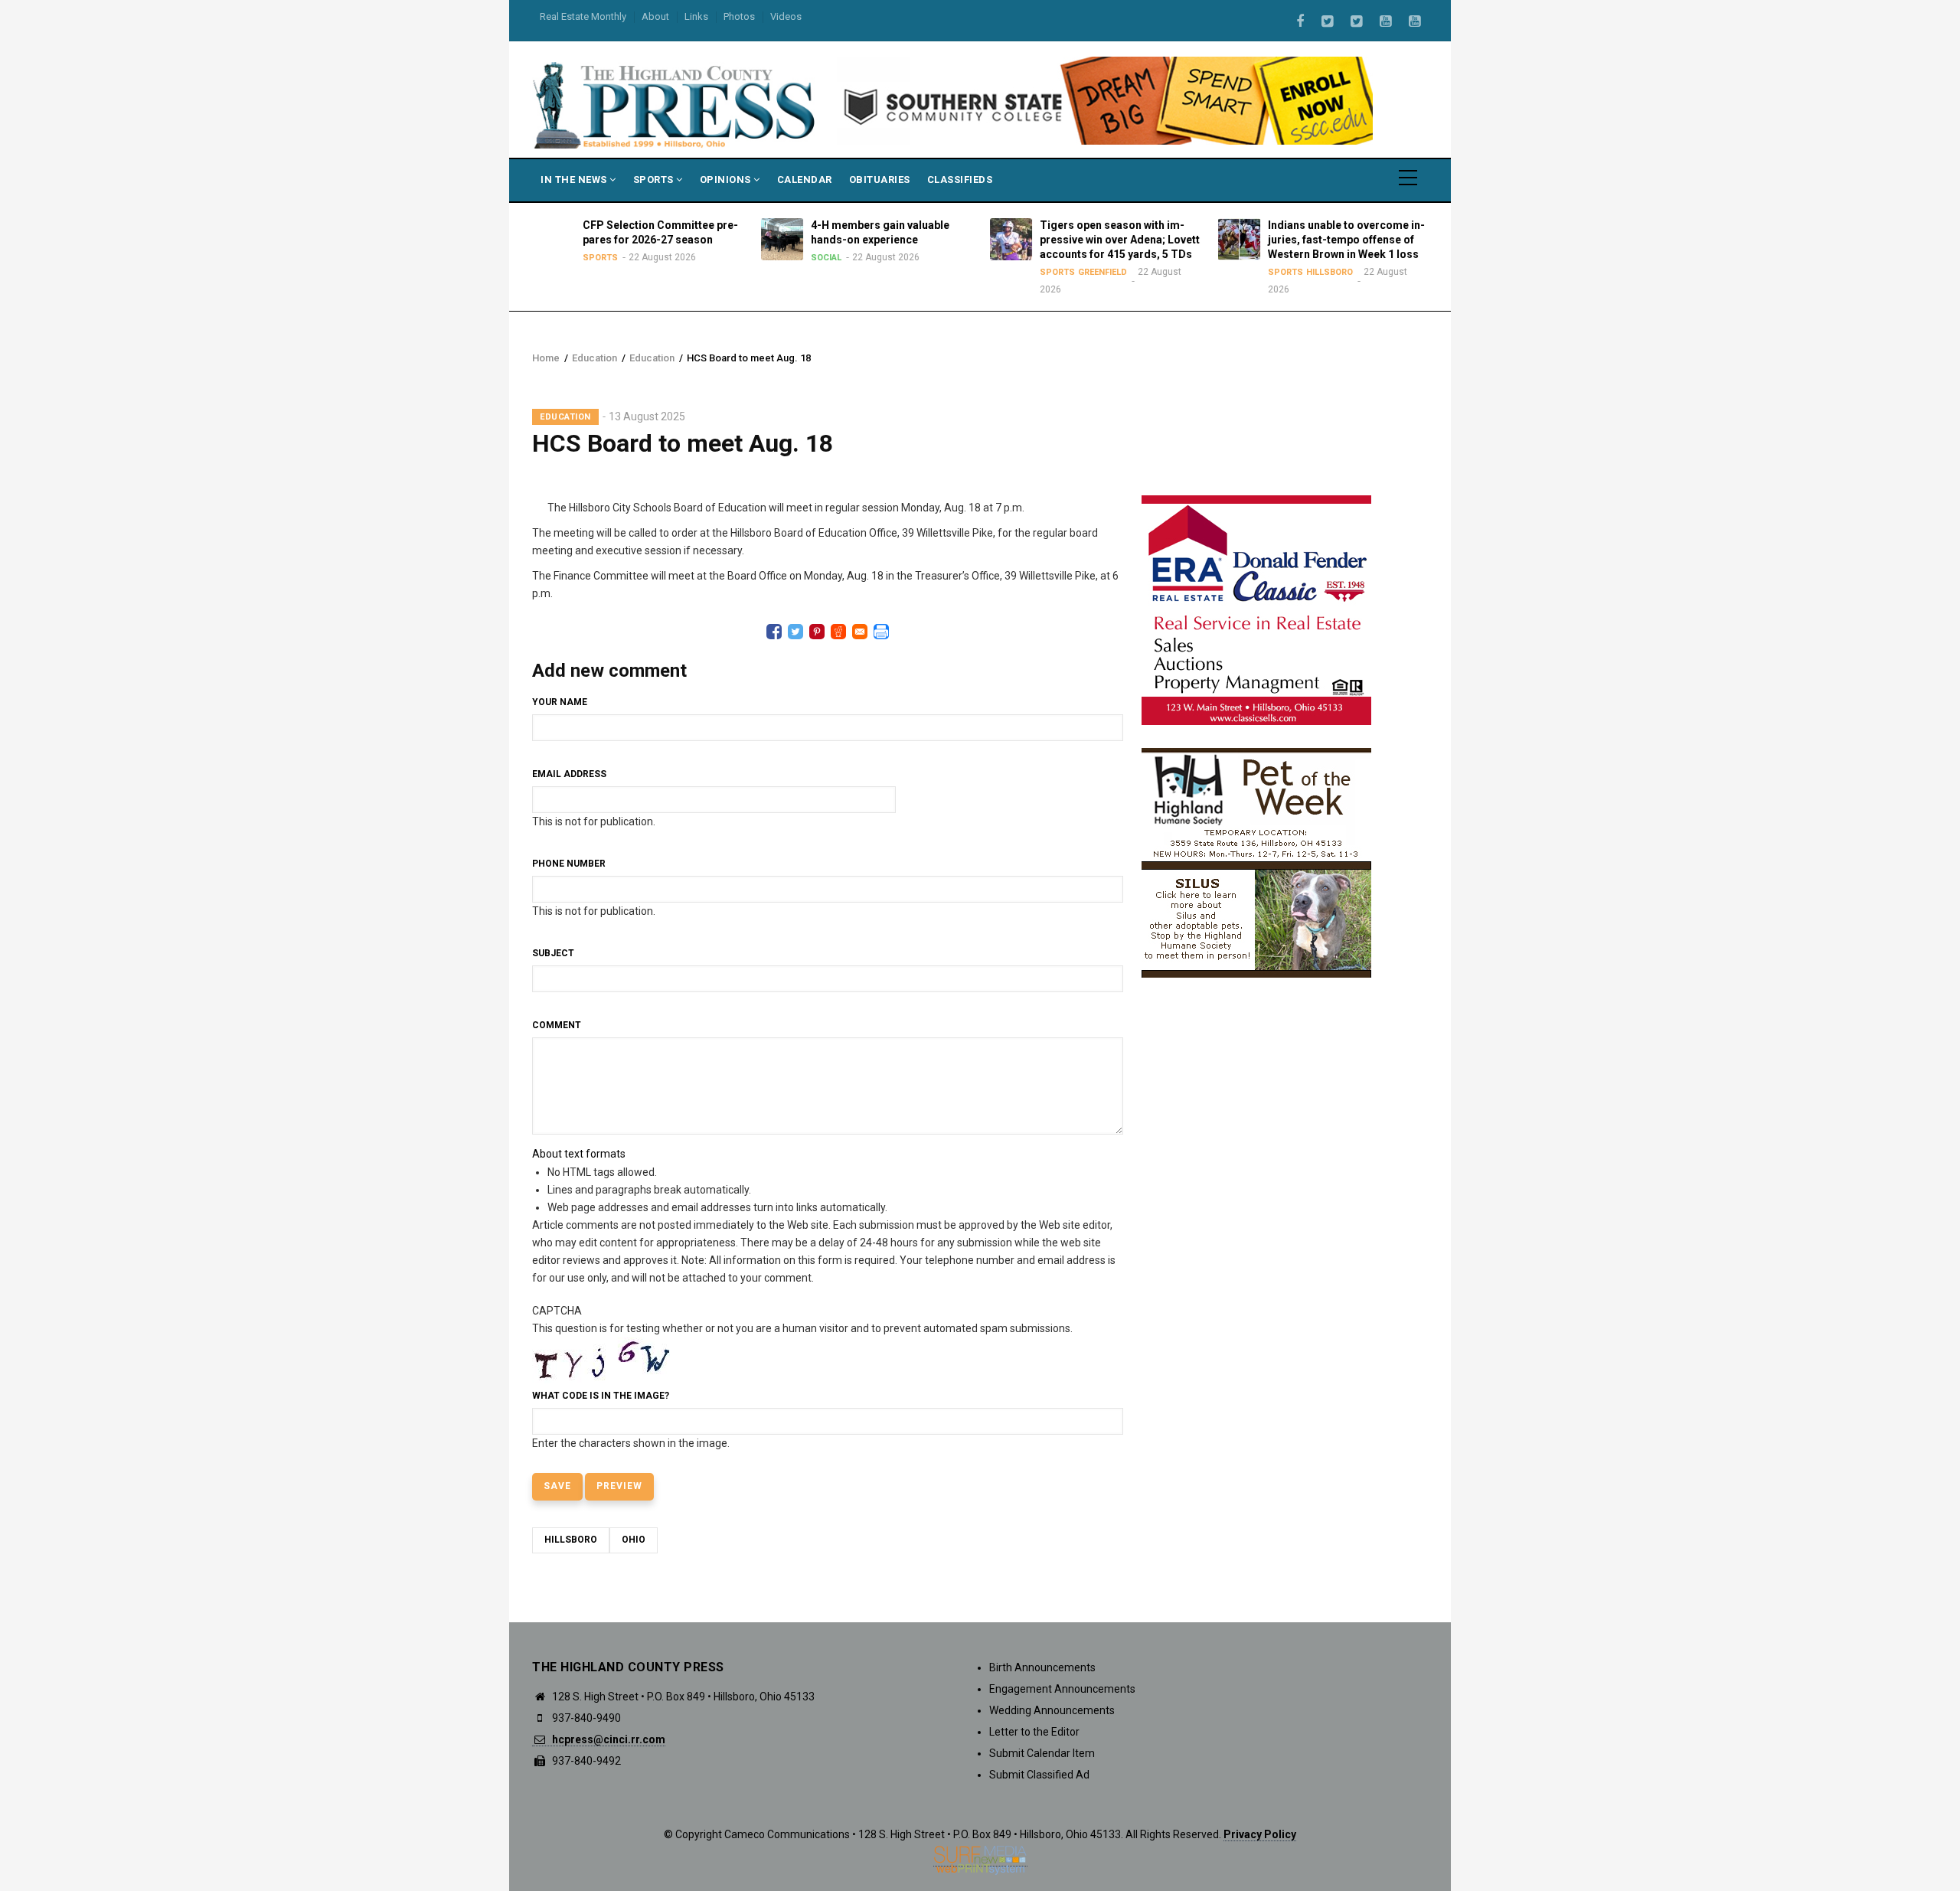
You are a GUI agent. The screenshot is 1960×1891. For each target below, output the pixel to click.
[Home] (675, 104)
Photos (739, 16)
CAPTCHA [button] (557, 1311)
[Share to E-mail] (860, 632)
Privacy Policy (1260, 1834)
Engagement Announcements (1062, 1689)
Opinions (727, 180)
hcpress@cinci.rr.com (608, 1739)
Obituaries (880, 180)
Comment (557, 1025)
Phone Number (569, 864)
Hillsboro (1330, 272)
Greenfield (1102, 272)
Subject (553, 953)
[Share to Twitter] (795, 632)
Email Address (569, 774)
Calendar (805, 180)
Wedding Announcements (1052, 1710)
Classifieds (960, 180)
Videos (786, 16)
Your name (560, 702)
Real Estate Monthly (583, 16)
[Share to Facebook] (774, 632)
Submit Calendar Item (1042, 1753)
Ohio (634, 1540)
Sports (655, 180)
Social (826, 258)
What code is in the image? (601, 1396)
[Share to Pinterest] (817, 632)
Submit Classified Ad (1039, 1775)
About (655, 16)
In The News (575, 180)
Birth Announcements (1042, 1667)
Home (546, 358)
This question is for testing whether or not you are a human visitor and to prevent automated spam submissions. (802, 1377)
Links (696, 16)
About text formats (579, 1154)
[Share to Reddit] (838, 632)
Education (595, 358)
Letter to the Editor (1034, 1732)
